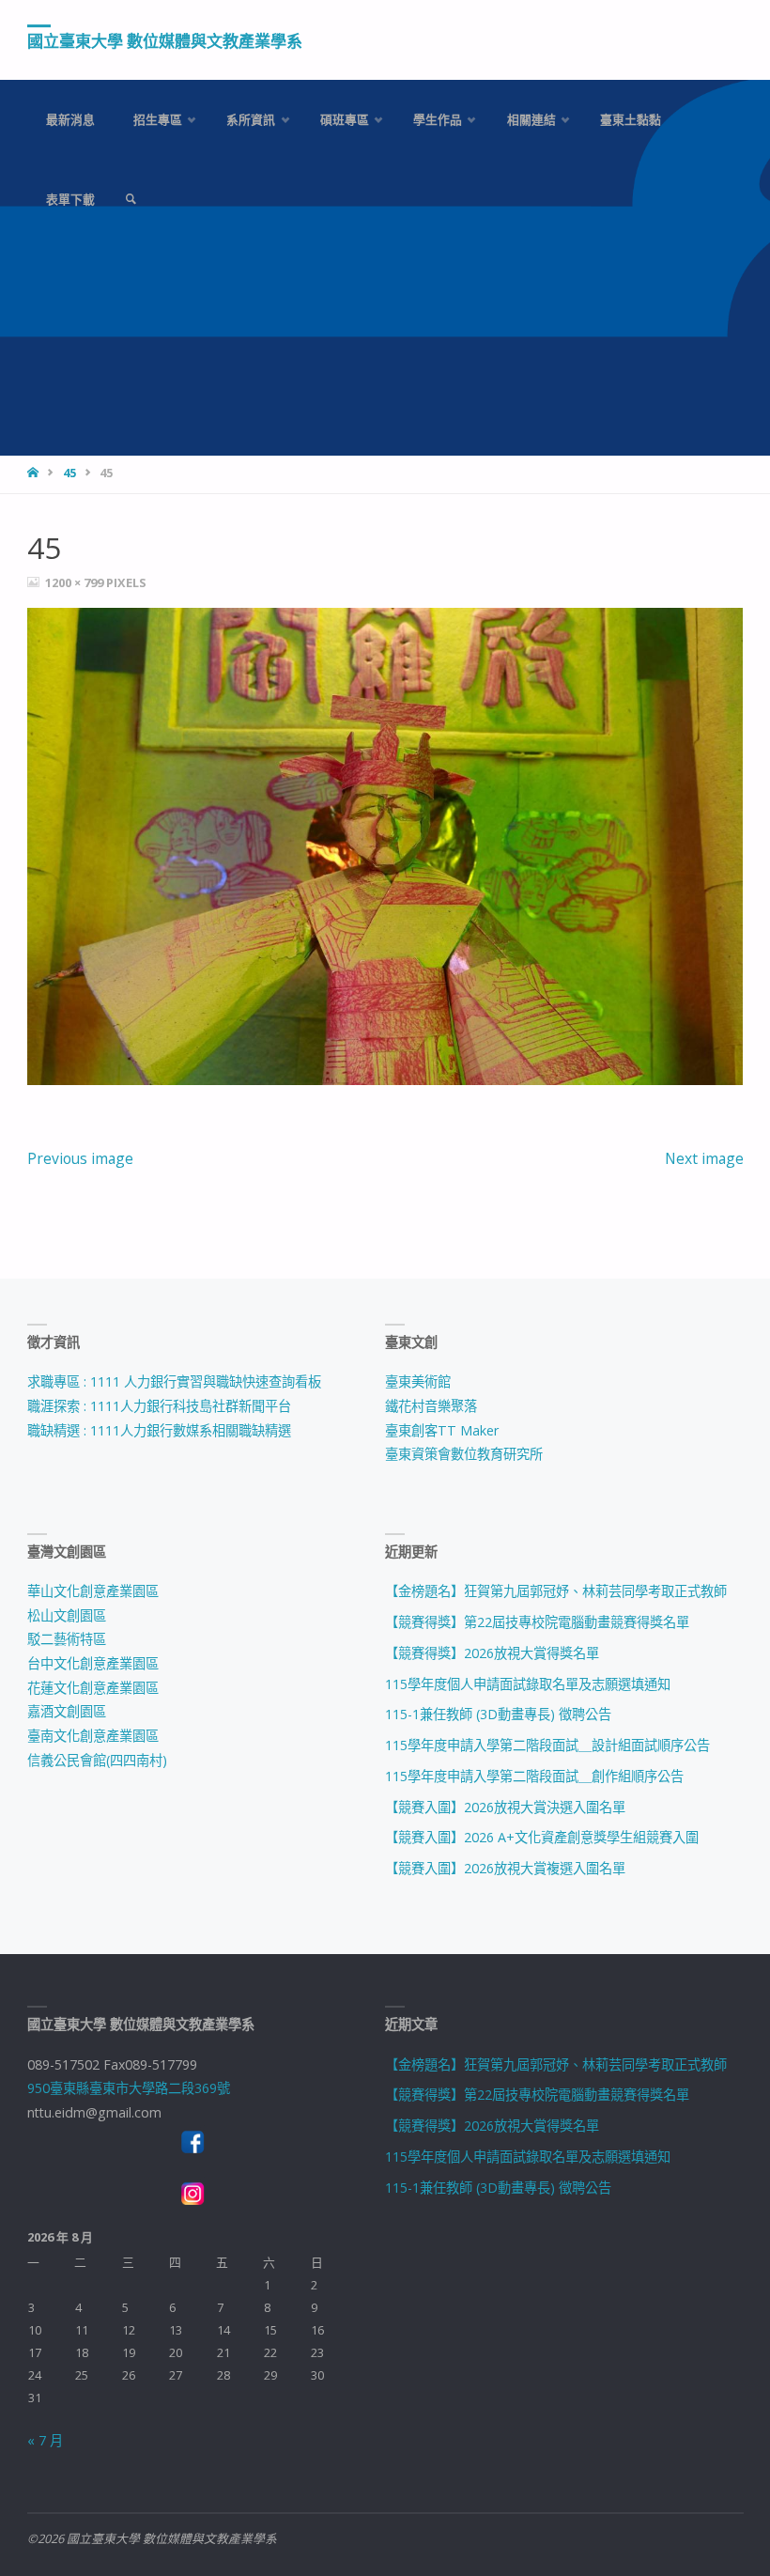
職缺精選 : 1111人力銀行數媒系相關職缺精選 (159, 1430)
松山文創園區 (67, 1615)
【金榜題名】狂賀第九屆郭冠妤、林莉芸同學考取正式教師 (556, 1591)
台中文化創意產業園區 (93, 1663)
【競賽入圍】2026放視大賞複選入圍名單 (505, 1868)
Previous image (80, 1158)
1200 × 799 (76, 582)
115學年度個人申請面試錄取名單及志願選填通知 (528, 1684)
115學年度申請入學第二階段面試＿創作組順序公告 (534, 1776)
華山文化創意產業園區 (93, 1591)
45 (69, 473)
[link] (131, 200)
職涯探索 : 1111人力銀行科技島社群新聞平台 (159, 1406)
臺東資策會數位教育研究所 (464, 1454)
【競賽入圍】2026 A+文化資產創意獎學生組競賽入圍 (542, 1837)
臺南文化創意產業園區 (93, 1736)
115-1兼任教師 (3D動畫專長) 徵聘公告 (498, 1714)
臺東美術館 (418, 1381)
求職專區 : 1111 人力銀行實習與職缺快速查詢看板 (174, 1381)
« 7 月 (45, 2440)
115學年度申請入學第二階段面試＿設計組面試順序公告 (547, 1745)
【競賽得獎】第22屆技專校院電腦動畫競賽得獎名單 (537, 1622)
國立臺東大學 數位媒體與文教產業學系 (165, 41)
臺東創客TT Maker (442, 1430)
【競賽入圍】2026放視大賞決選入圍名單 (505, 1807)
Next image (704, 1158)
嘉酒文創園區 (67, 1711)
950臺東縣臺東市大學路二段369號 (129, 2088)
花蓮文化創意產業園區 (93, 1688)
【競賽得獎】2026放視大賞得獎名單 (492, 1653)
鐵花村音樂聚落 (431, 1406)
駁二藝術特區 (67, 1639)
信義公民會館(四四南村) (97, 1760)
